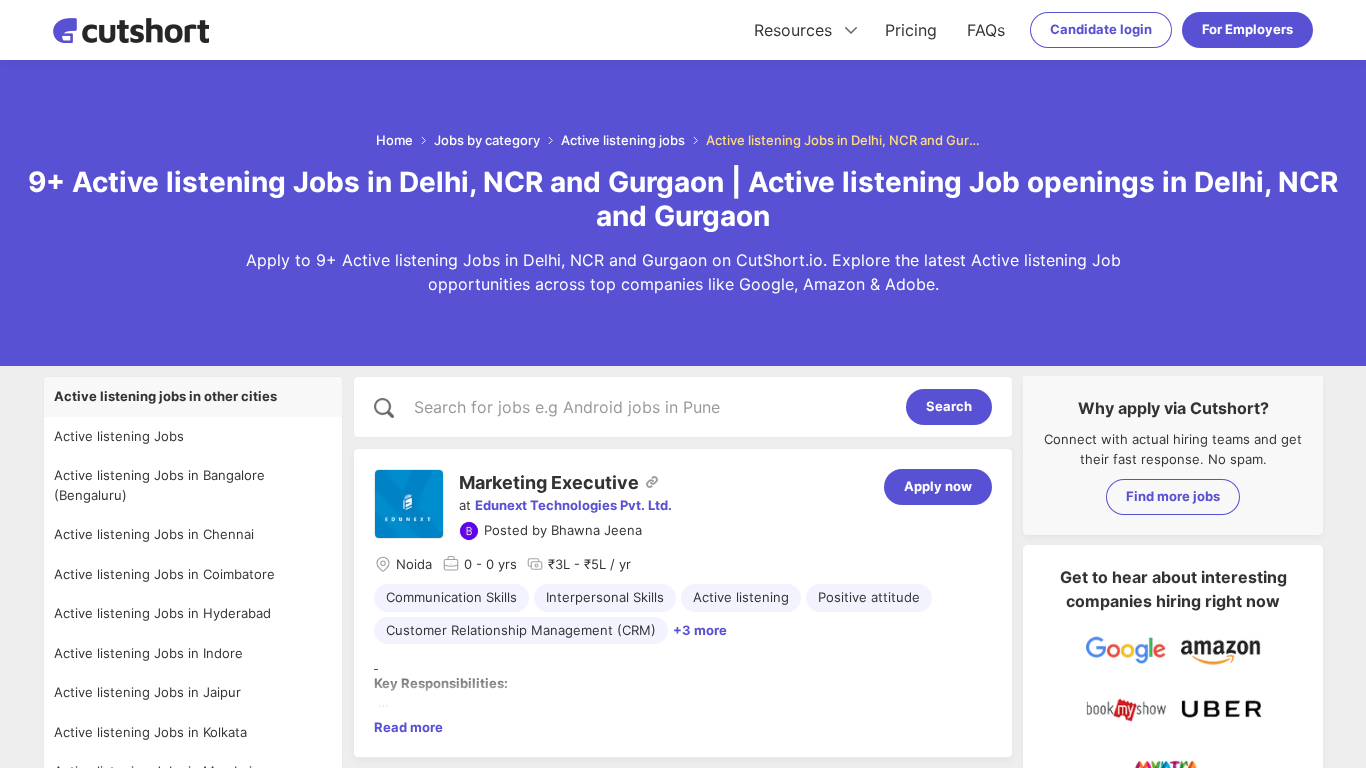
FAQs (986, 30)
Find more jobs (1173, 496)
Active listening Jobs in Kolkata (150, 732)
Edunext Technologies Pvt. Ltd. (573, 505)
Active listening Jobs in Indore (148, 653)
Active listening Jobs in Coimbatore (164, 574)
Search (949, 406)
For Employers (1247, 29)
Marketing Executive (549, 482)
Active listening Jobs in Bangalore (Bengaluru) (159, 485)
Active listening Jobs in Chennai (154, 534)
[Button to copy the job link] (652, 482)
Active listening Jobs (119, 436)
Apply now (938, 486)
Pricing (911, 30)
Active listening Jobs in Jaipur (147, 692)
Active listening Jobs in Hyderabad (162, 613)
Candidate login (1101, 29)
